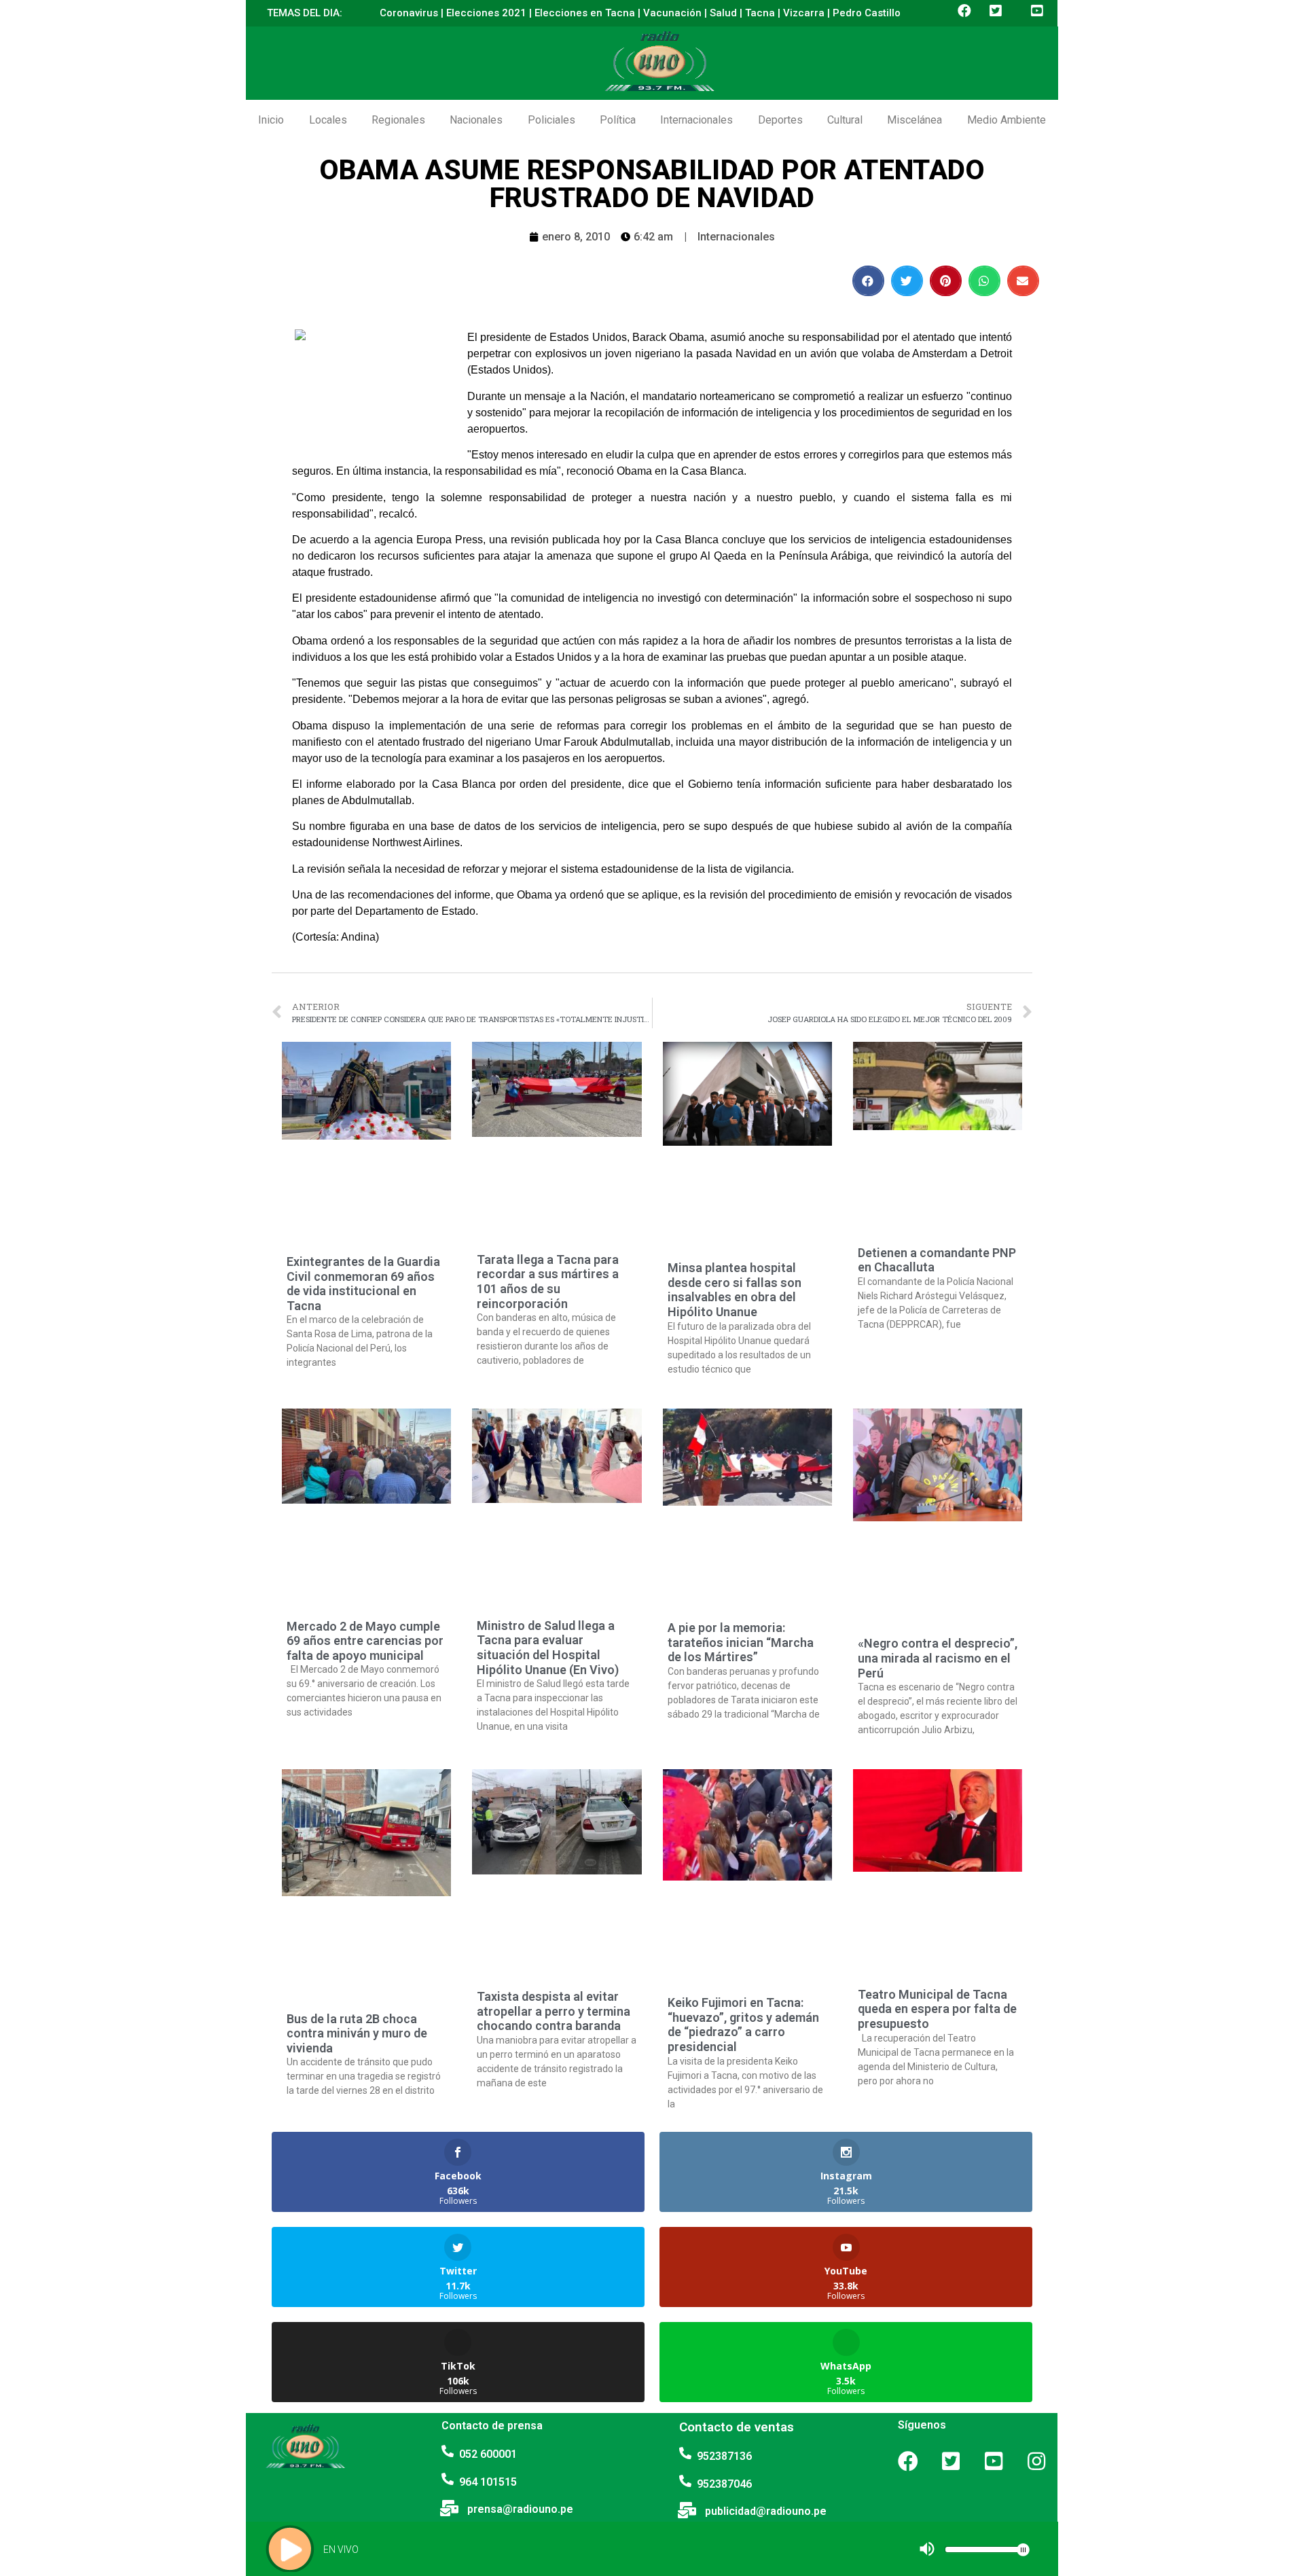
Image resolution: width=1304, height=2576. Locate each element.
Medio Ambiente (1007, 120)
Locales (328, 120)
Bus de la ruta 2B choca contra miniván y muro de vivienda (357, 2033)
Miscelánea (914, 120)
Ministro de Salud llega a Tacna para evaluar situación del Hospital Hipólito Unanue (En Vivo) (548, 1648)
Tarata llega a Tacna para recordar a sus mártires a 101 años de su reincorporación (548, 1282)
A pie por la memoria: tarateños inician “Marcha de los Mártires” (741, 1642)
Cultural (845, 120)
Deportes (780, 120)
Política (618, 120)
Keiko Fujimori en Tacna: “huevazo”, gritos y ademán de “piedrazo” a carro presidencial (743, 2025)
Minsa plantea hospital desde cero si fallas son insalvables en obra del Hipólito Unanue (735, 1290)
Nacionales (476, 120)
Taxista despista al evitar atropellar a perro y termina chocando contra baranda (554, 2011)
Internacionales (696, 120)
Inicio (271, 120)
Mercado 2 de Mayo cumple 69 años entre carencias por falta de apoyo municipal (365, 1641)
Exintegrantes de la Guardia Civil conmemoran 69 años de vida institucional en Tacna (363, 1284)
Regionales (398, 120)
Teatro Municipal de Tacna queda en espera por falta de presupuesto (937, 2009)
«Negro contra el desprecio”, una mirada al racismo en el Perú (938, 1658)
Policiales (551, 120)
